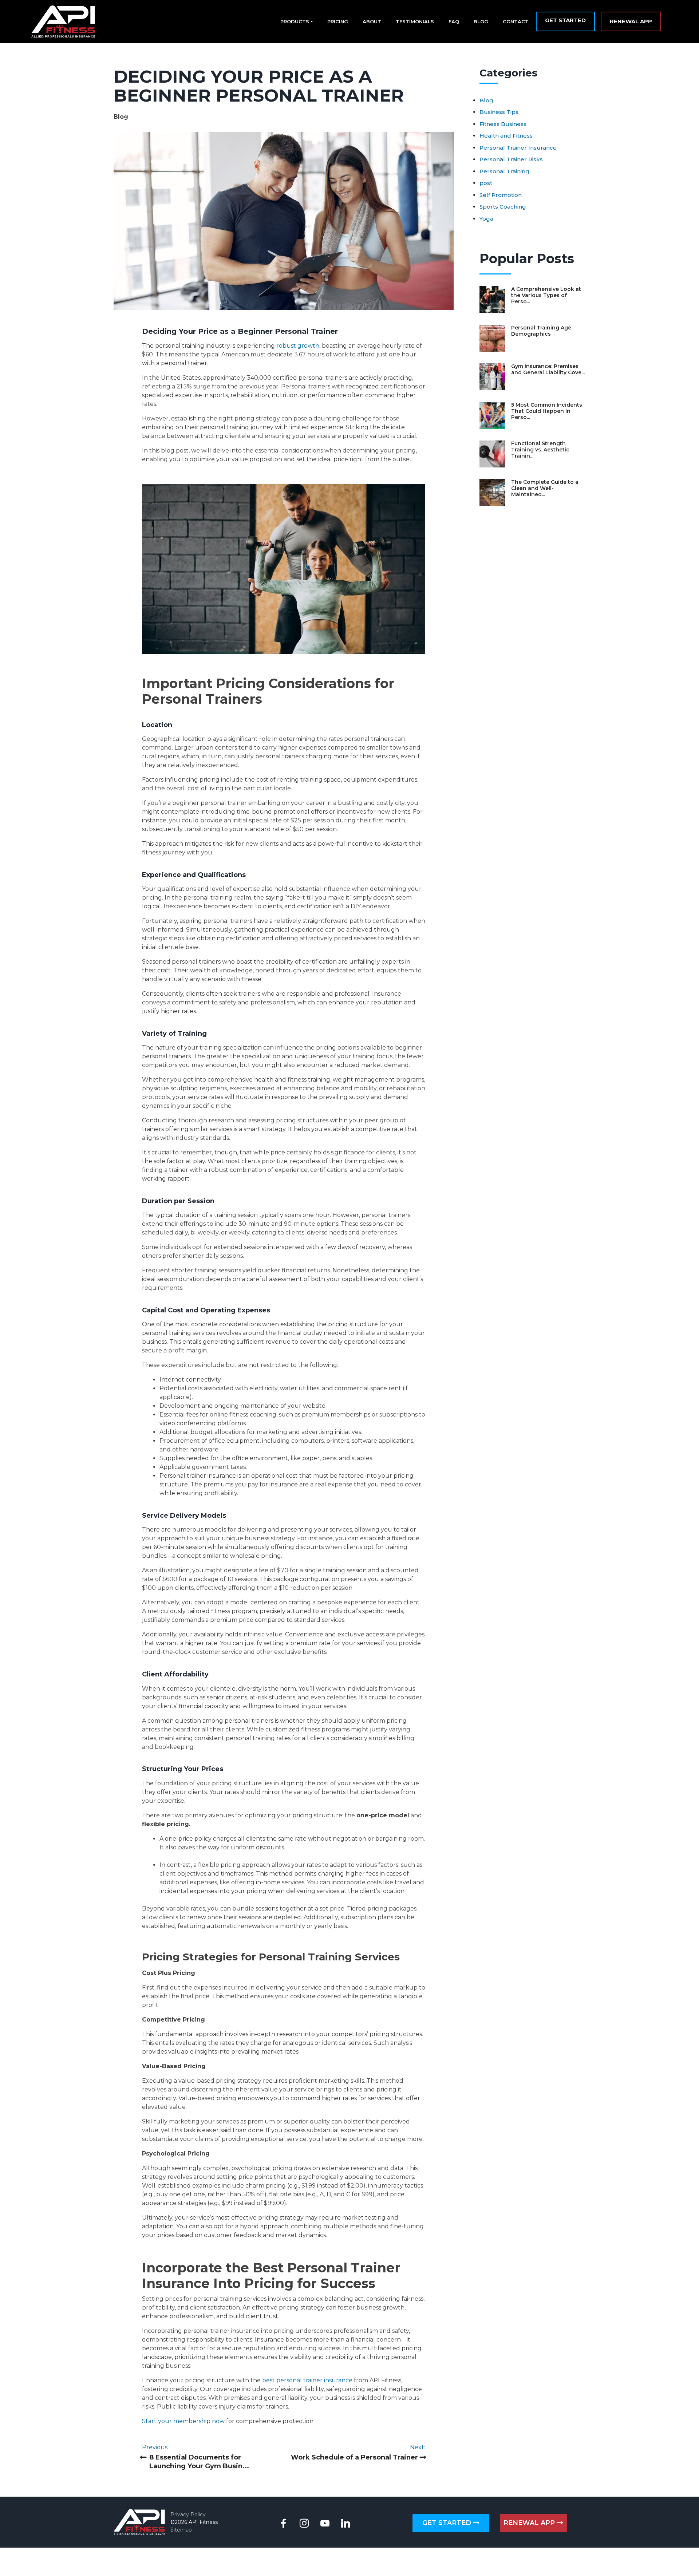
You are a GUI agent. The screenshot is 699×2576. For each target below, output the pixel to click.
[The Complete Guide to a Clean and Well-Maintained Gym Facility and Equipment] (492, 493)
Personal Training (504, 171)
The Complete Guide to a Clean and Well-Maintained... (545, 488)
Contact (516, 21)
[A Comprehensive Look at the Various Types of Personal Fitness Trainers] (492, 300)
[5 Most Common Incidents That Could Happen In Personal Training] (492, 415)
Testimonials (415, 21)
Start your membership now (183, 2421)
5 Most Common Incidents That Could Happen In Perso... (547, 411)
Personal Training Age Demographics (541, 331)
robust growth (298, 346)
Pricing (338, 21)
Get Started (565, 20)
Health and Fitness (506, 136)
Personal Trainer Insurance (518, 148)
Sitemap (181, 2530)
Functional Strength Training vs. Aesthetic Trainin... (540, 450)
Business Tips (499, 112)
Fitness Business (503, 124)
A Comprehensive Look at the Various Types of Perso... (546, 295)
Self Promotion (501, 195)
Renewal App (631, 21)
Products (295, 21)
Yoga (486, 219)
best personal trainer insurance (307, 2380)
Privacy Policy (188, 2514)
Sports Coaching (503, 207)
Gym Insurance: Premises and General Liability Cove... (548, 369)
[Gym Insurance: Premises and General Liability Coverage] (492, 377)
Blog (481, 21)
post (486, 183)
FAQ (454, 21)
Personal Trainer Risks (511, 159)
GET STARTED (448, 2523)
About (372, 21)
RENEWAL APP (530, 2523)
